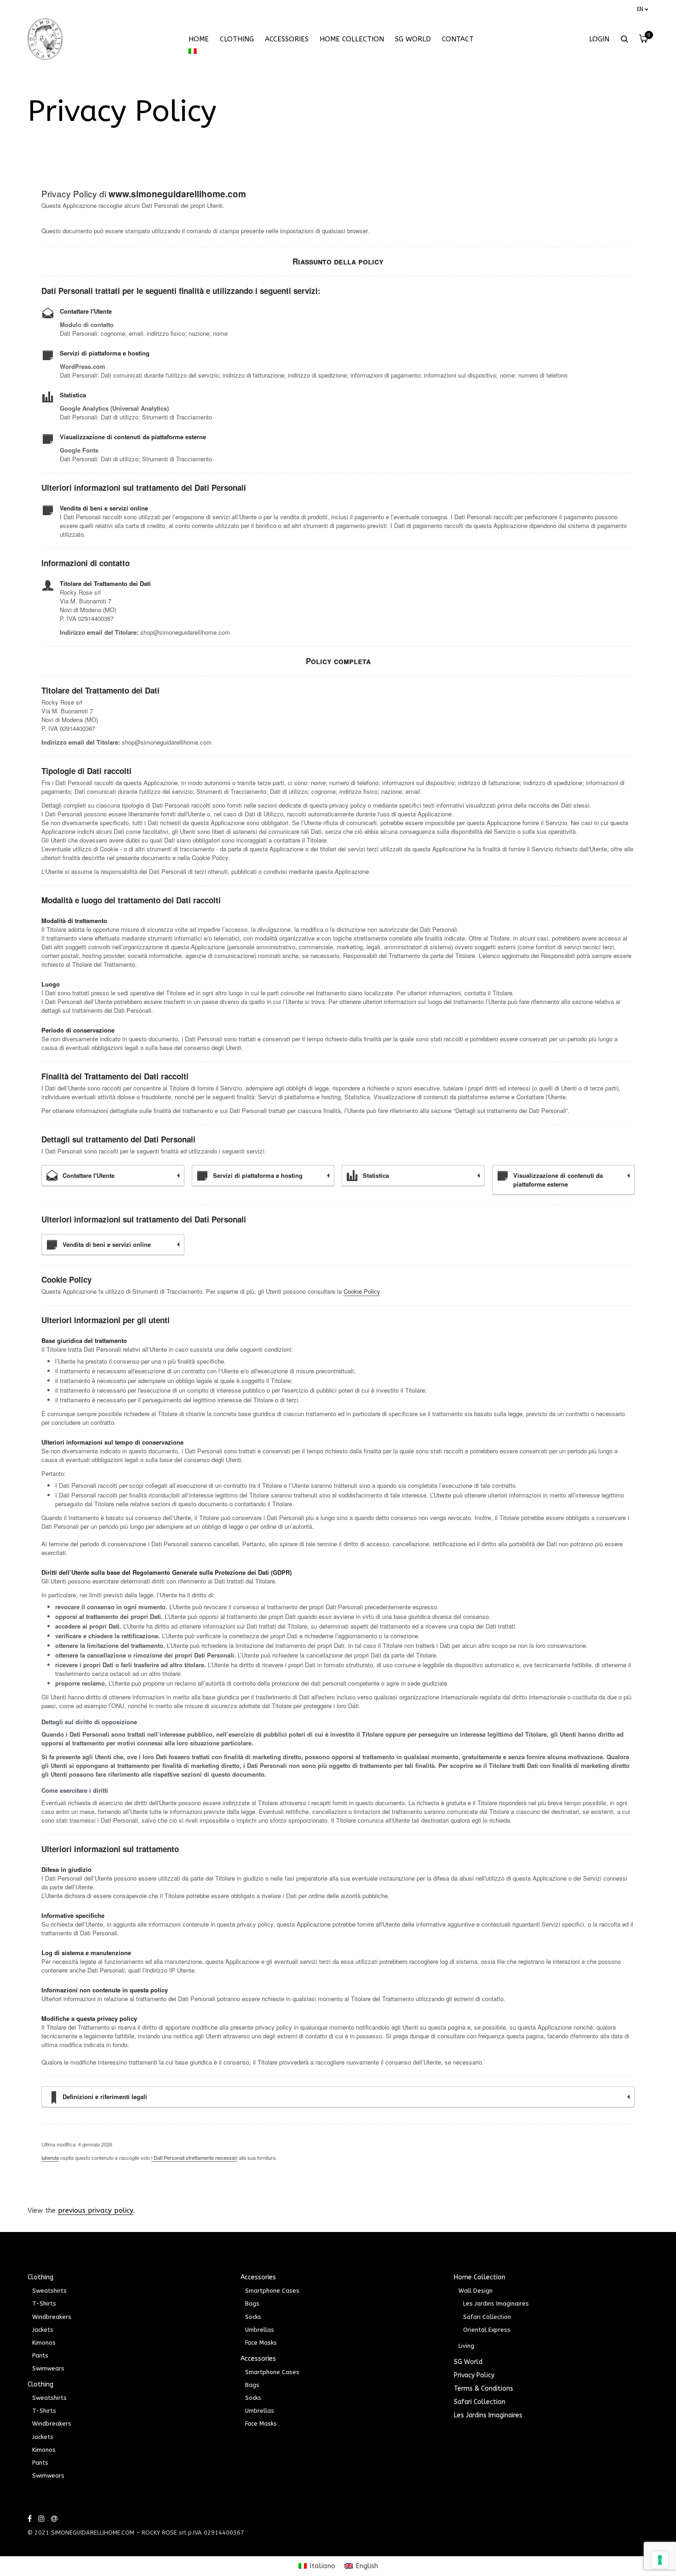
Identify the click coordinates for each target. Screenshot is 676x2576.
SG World (468, 2362)
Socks (253, 2317)
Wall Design (475, 2291)
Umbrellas (260, 2330)
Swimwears (48, 2368)
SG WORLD (413, 39)
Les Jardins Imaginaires (496, 2303)
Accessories (287, 39)
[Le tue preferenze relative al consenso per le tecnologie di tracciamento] (660, 2560)
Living (466, 2346)
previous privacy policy (95, 2210)
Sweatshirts (49, 2291)
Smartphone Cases (272, 2291)
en (640, 9)
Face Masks (261, 2343)
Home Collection (352, 39)
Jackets (43, 2330)
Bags (252, 2303)
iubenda (50, 2157)
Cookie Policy (362, 1291)
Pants (40, 2355)
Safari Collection (487, 2317)
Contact (458, 39)
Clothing (237, 39)
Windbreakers (52, 2317)
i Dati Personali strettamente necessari (194, 2157)
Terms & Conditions (484, 2389)
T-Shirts (44, 2303)
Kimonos (44, 2343)
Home (199, 39)
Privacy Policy (474, 2375)
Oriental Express (487, 2330)
